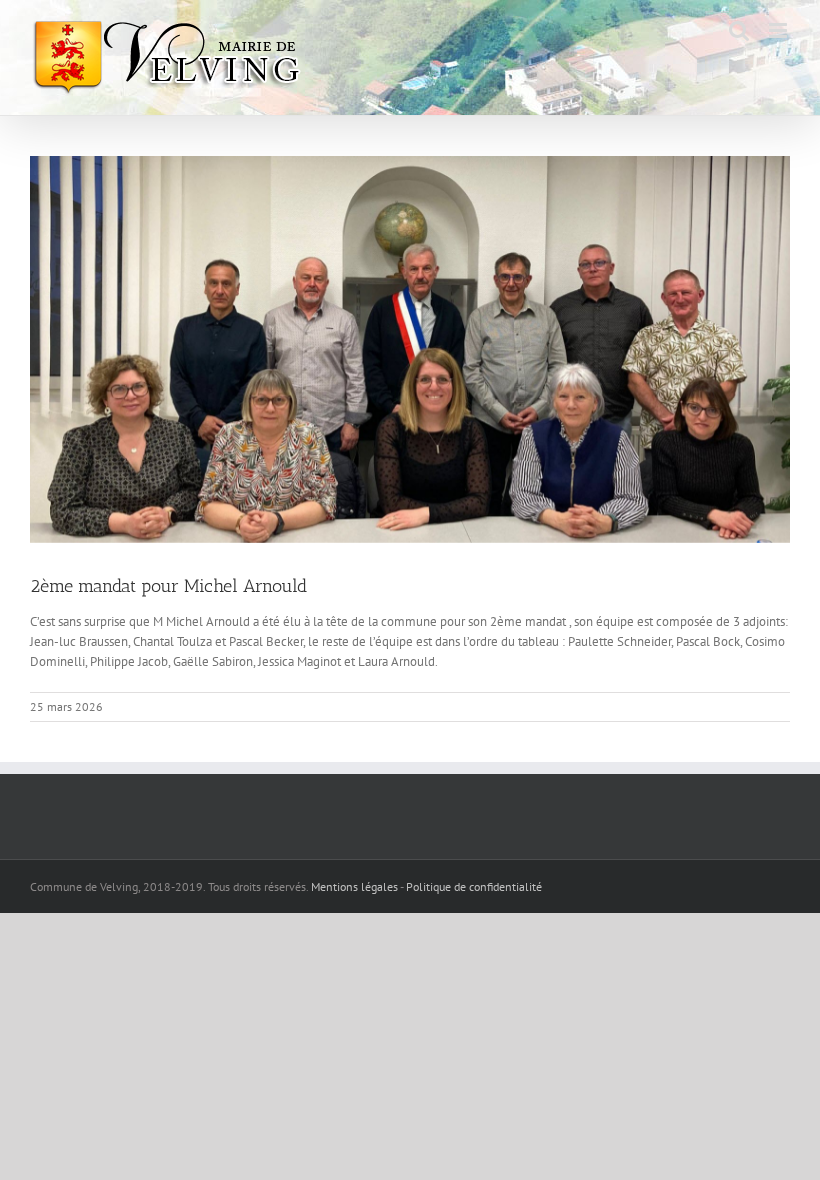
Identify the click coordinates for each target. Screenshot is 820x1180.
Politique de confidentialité (474, 886)
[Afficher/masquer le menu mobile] (779, 30)
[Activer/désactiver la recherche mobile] (739, 30)
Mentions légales (354, 886)
